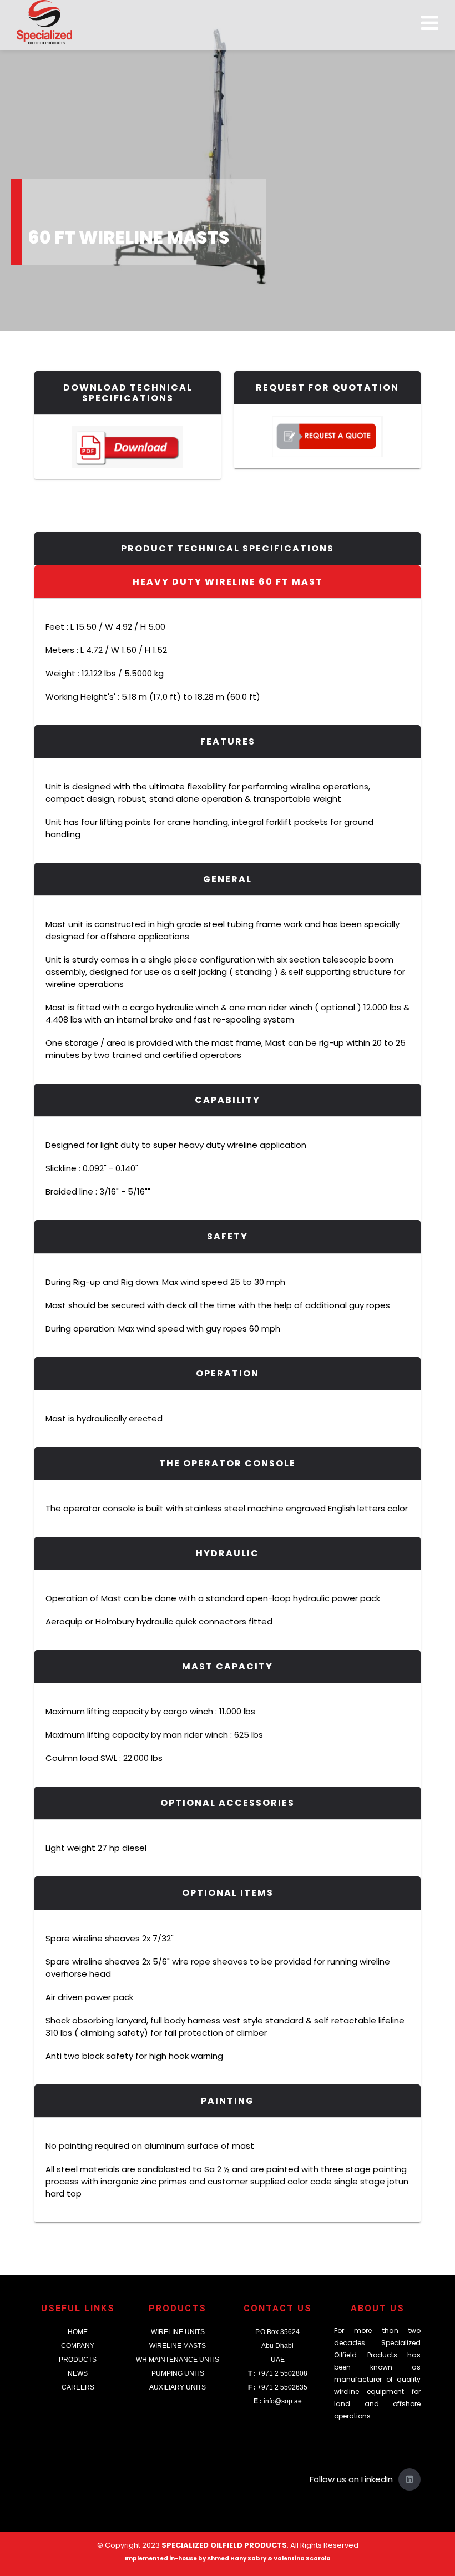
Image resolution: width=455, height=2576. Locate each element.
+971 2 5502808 (278, 2373)
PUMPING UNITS (178, 2373)
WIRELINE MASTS (178, 2346)
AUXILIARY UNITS (178, 2387)
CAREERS (78, 2387)
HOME (78, 2332)
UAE (278, 2360)
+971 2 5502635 (278, 2387)
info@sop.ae (278, 2401)
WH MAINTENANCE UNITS (178, 2360)
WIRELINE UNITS (178, 2332)
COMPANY (78, 2346)
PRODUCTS (78, 2360)
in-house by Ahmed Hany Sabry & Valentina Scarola (250, 2559)
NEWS (78, 2373)
